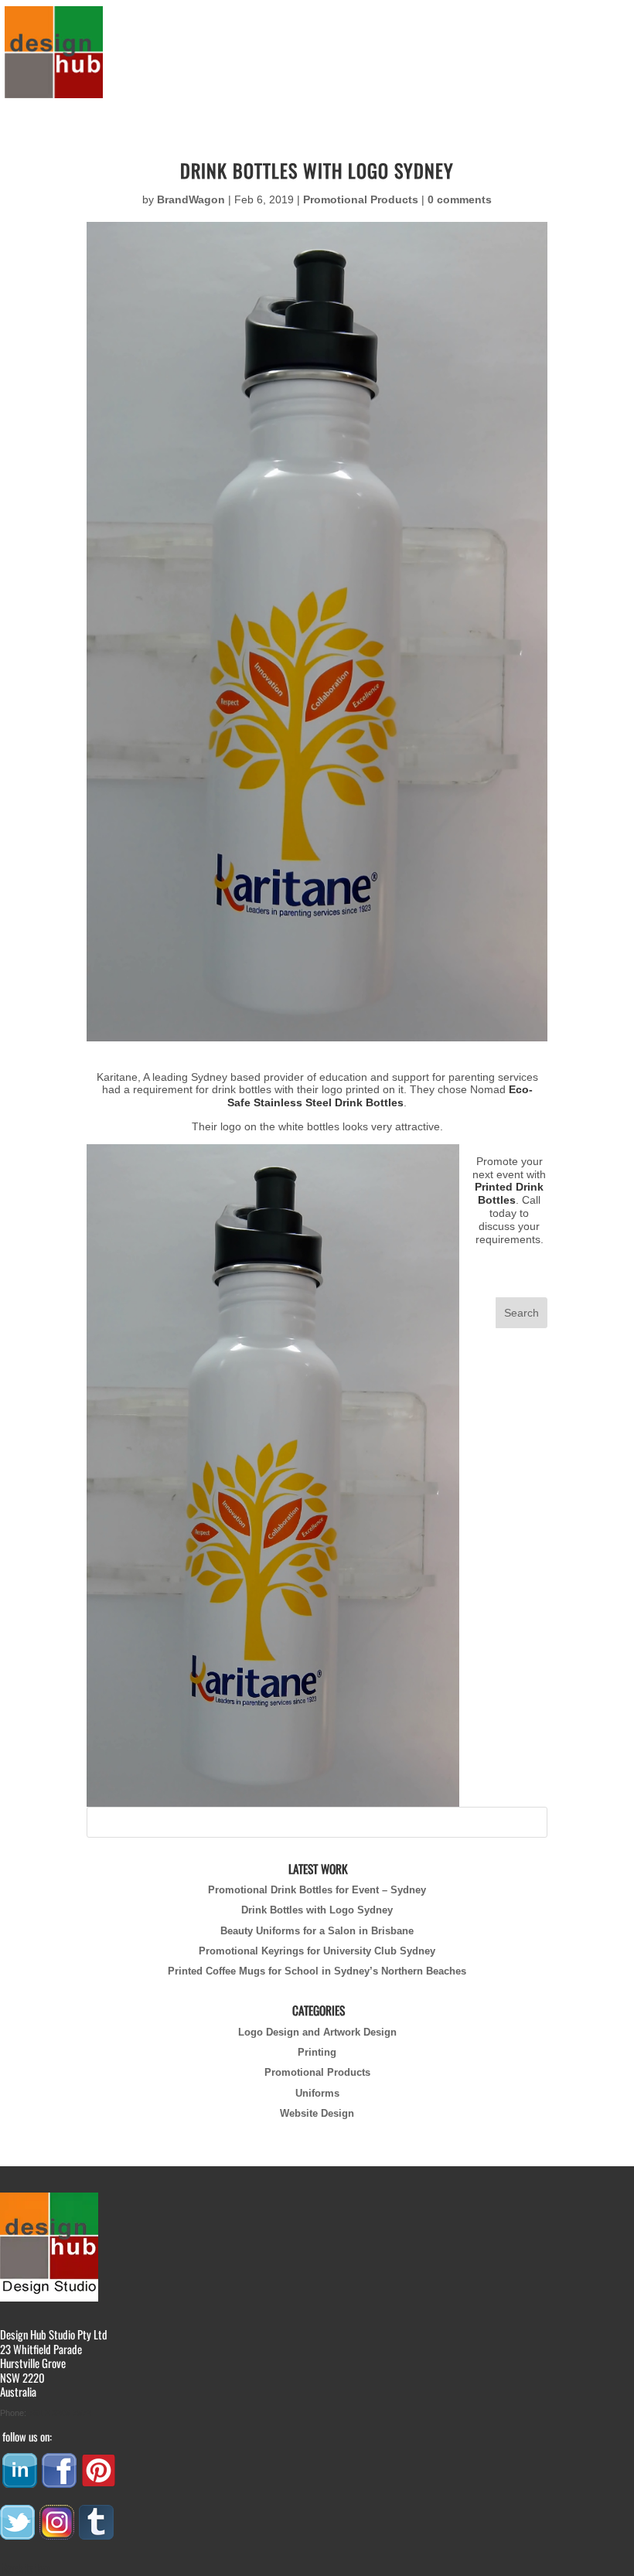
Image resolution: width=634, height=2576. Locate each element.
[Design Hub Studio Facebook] (60, 2482)
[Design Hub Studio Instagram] (58, 2534)
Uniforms (317, 2094)
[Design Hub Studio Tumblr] (97, 2534)
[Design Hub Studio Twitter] (19, 2534)
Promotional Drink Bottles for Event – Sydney (317, 1890)
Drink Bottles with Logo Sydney (317, 1910)
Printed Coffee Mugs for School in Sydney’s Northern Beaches (317, 1971)
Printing (317, 2053)
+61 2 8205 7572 (60, 2413)
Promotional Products (361, 199)
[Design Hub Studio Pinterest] (100, 2482)
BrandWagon (191, 199)
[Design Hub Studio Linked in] (21, 2482)
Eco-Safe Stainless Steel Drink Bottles (380, 1096)
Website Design (317, 2114)
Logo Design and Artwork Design (317, 2033)
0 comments (460, 199)
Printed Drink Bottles (509, 1193)
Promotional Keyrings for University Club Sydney (317, 1951)
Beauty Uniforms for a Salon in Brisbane (317, 1931)
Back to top (26, 2567)
